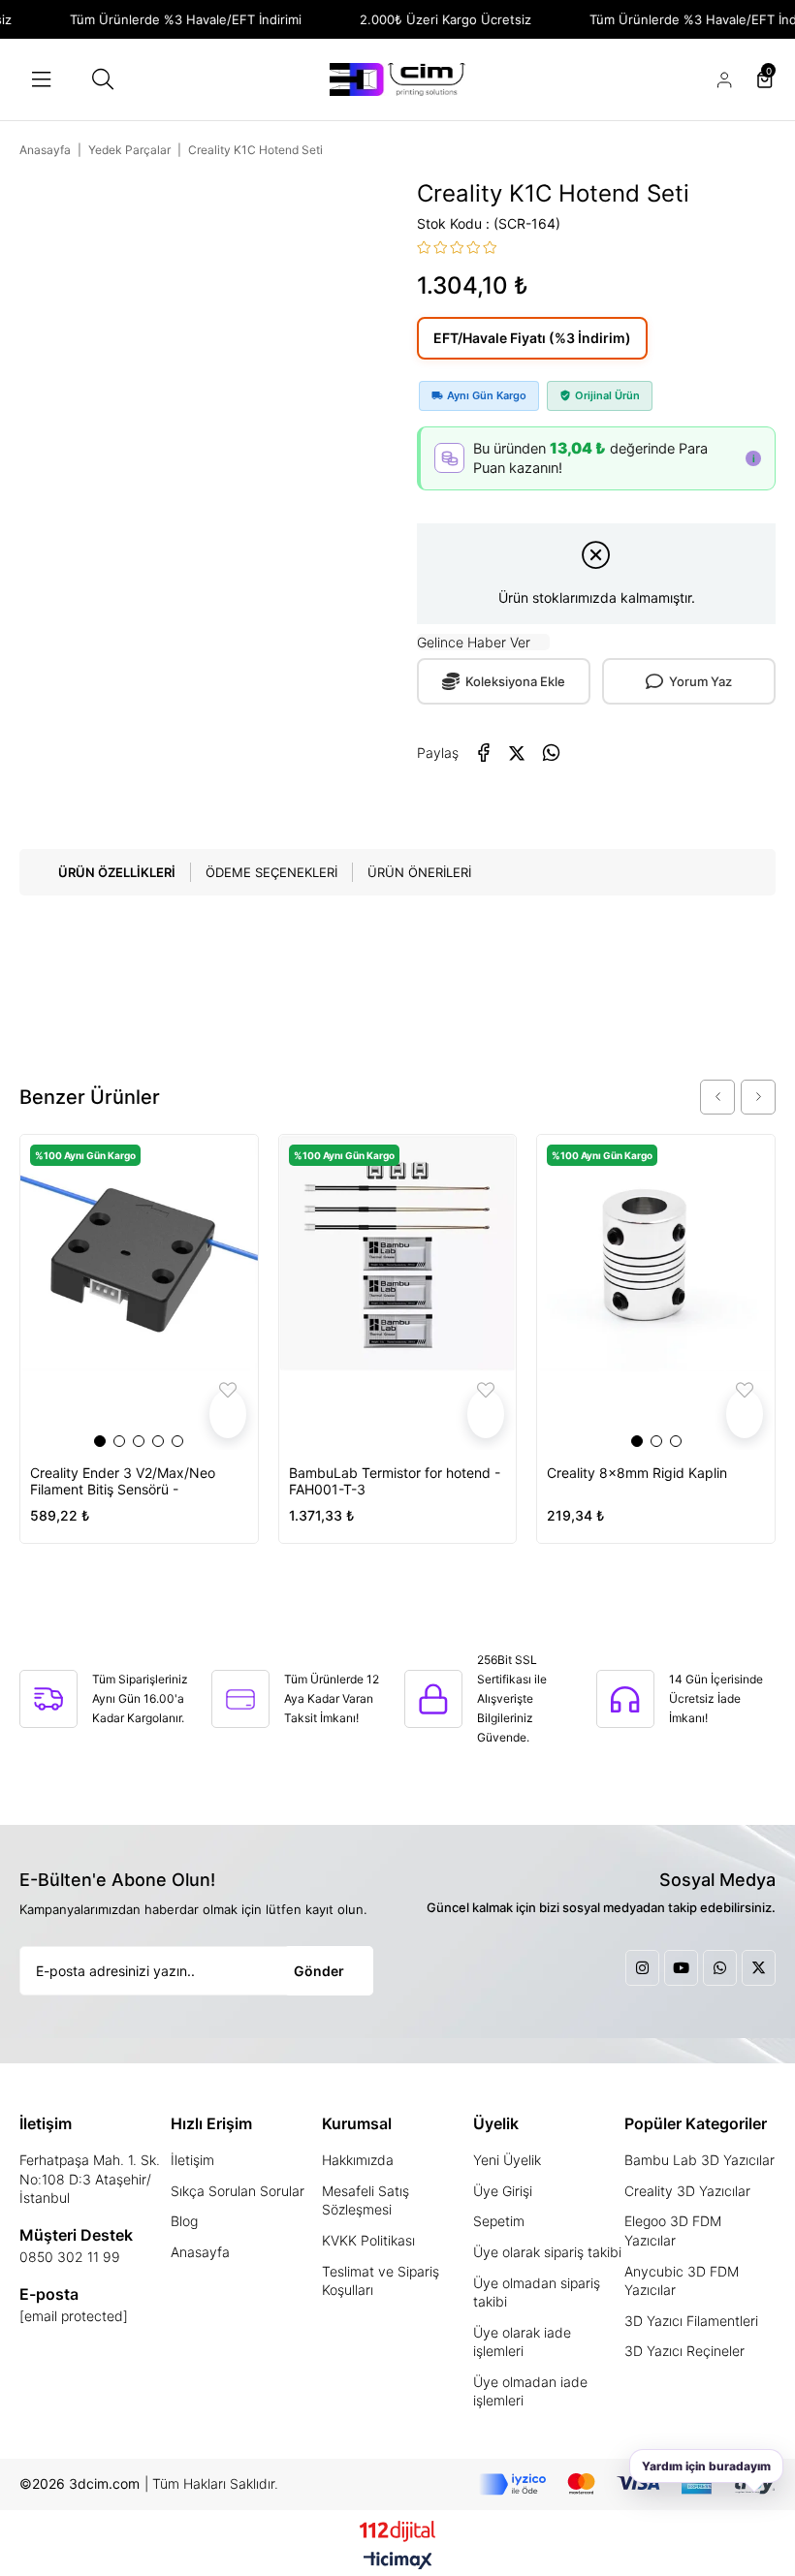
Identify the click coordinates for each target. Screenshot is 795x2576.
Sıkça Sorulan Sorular (238, 2191)
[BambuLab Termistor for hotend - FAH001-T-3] (398, 1292)
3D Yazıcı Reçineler (684, 2351)
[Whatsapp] (720, 1968)
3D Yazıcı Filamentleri (691, 2321)
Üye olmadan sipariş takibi (537, 2293)
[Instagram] (642, 1968)
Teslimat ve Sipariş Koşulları (381, 2281)
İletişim (192, 2160)
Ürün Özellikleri (117, 872)
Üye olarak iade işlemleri (522, 2342)
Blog (184, 2221)
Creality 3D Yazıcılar (687, 2191)
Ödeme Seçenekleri (271, 872)
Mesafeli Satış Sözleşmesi (366, 2200)
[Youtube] (681, 1968)
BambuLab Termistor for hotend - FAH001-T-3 (395, 1481)
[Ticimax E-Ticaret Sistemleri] (398, 2562)
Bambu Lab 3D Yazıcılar (700, 2160)
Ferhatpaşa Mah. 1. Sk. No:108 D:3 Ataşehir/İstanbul (90, 2179)
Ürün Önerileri (419, 872)
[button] (100, 1441)
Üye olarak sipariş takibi (547, 2252)
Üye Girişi (503, 2191)
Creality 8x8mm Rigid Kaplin (637, 1473)
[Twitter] (759, 1968)
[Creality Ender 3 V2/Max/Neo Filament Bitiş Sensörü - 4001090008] (139, 1292)
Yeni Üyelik (507, 2160)
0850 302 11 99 (70, 2257)
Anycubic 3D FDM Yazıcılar (682, 2281)
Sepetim (499, 2221)
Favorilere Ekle (228, 1414)
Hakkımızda (358, 2160)
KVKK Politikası (368, 2240)
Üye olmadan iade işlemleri (530, 2391)
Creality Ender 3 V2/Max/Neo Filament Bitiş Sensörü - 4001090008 (123, 1481)
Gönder (319, 1971)
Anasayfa (200, 2252)
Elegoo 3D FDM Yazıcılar (673, 2230)
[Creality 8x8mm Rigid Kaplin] (656, 1292)
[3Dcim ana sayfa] (397, 79)
